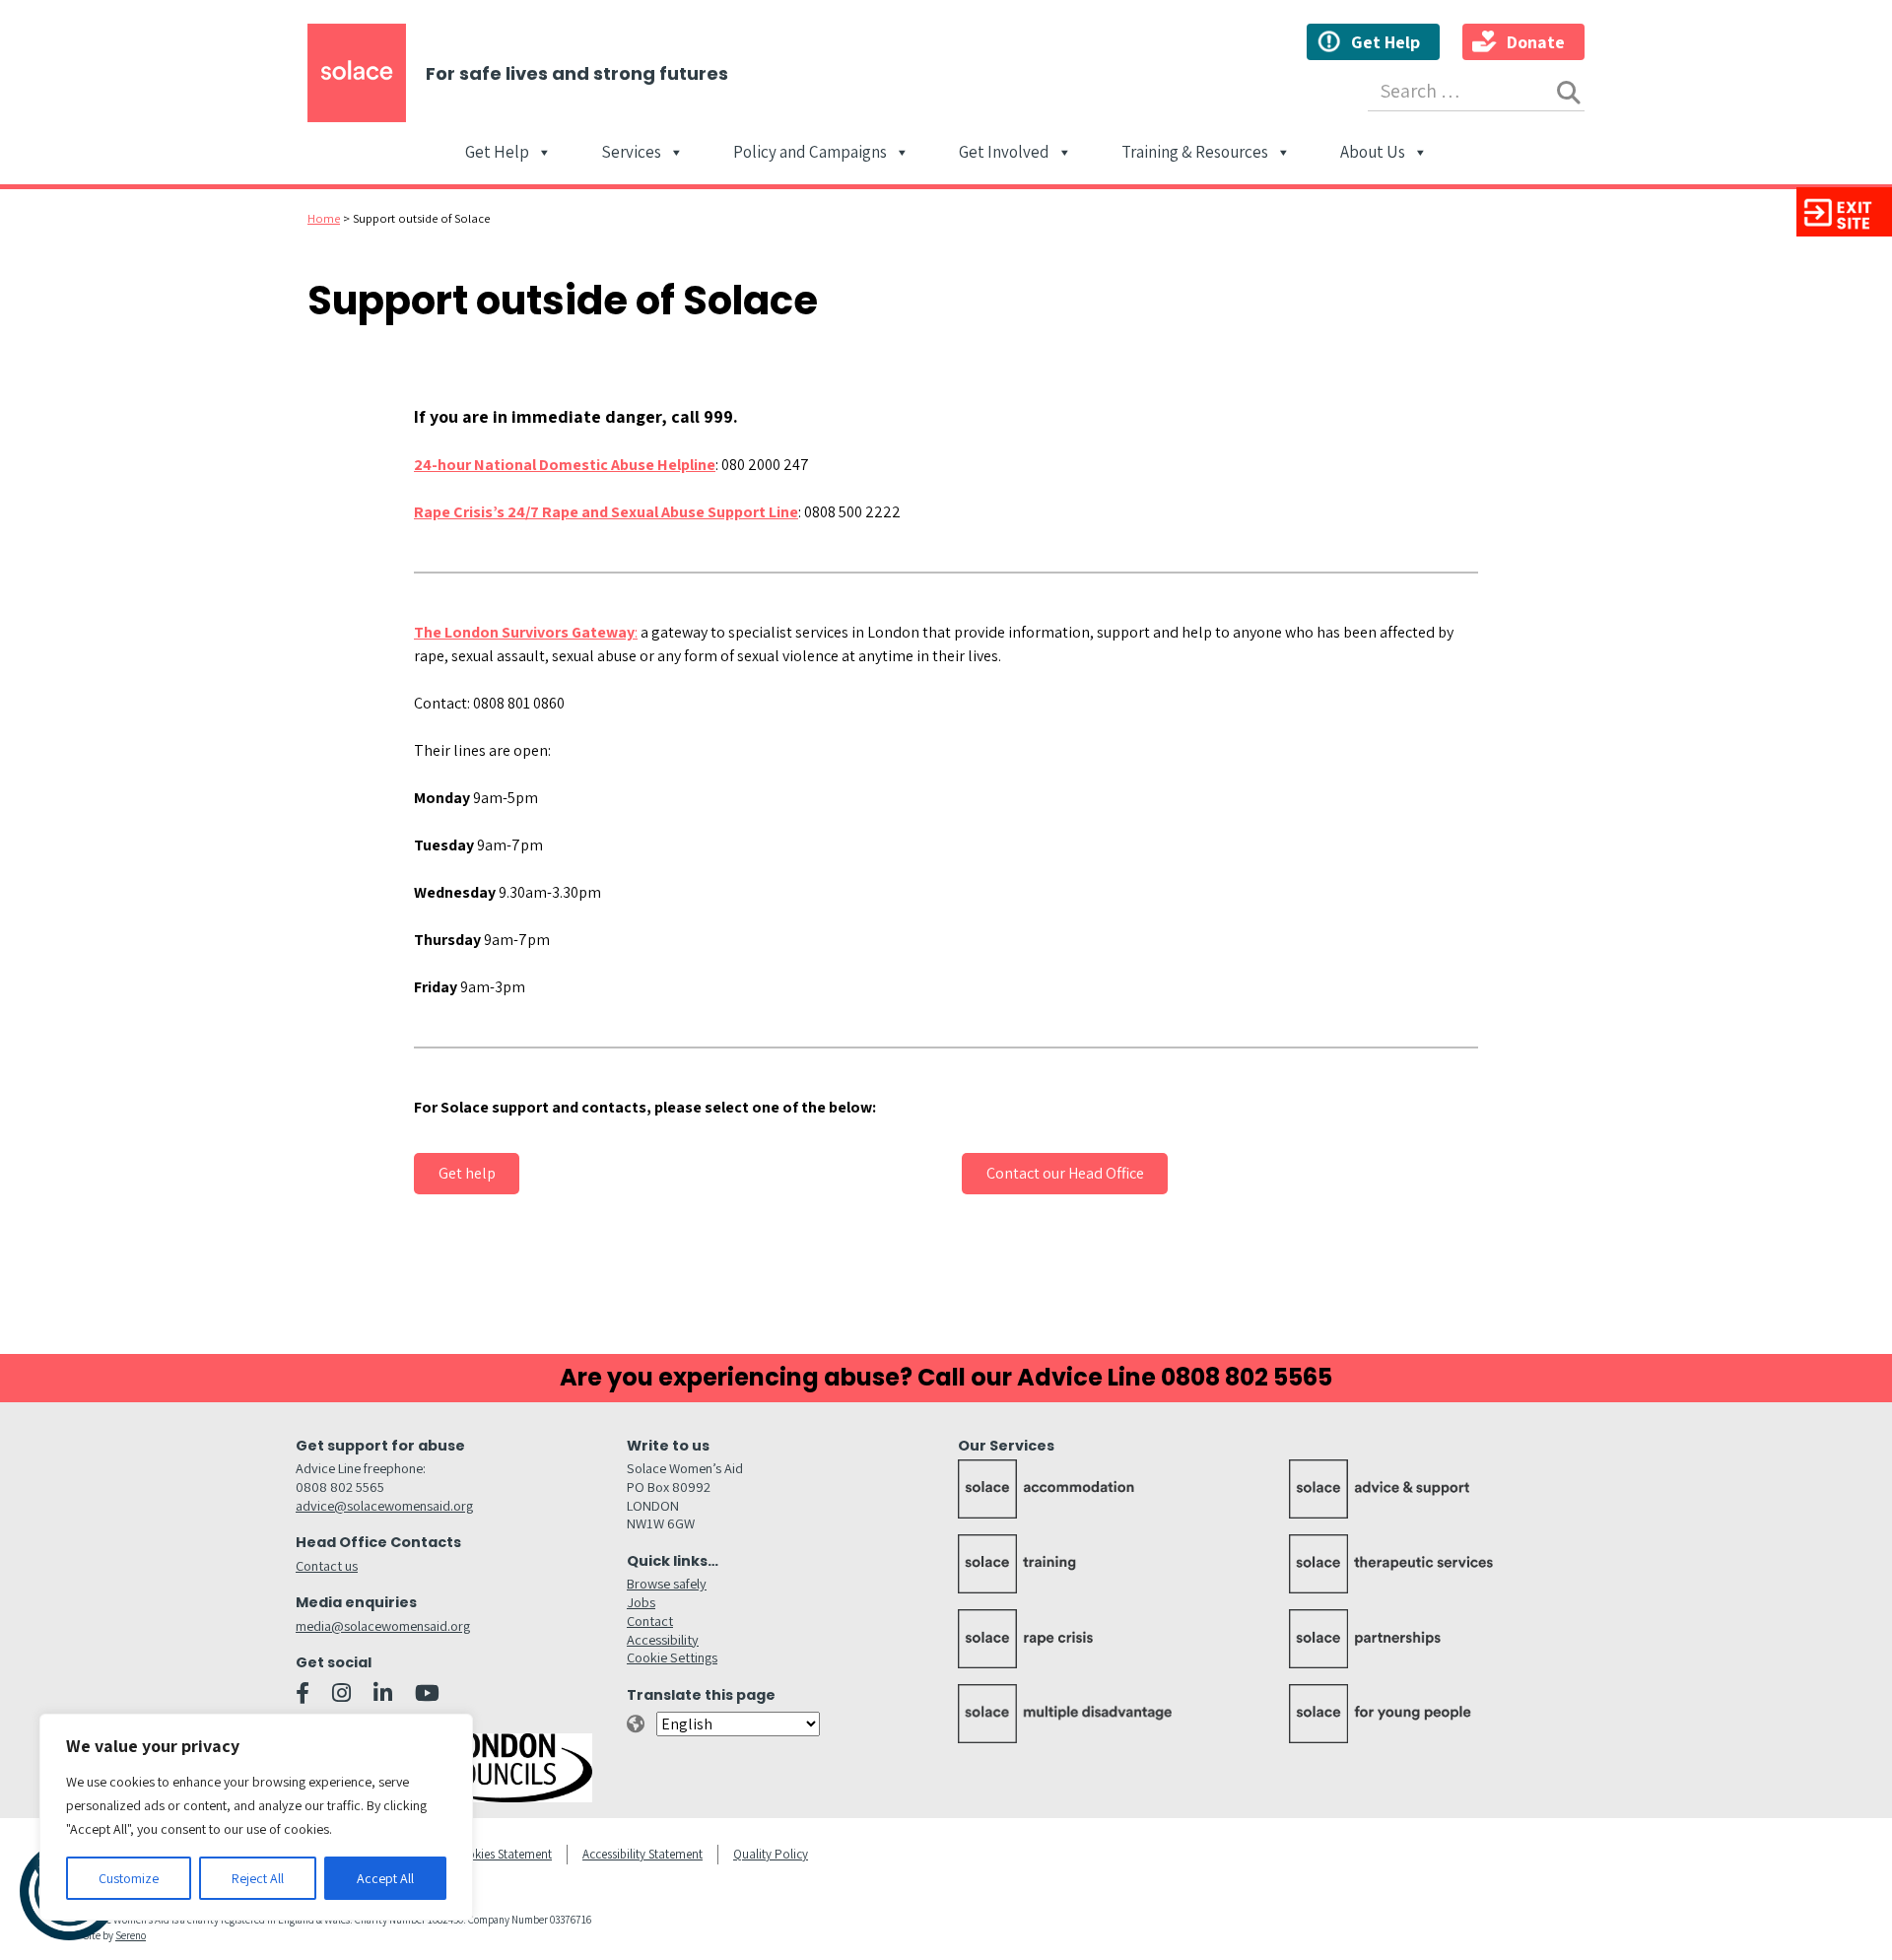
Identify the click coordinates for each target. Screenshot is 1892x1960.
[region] (256, 1817)
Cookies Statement (502, 1854)
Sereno (131, 1935)
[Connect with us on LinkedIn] (383, 1693)
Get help (467, 1173)
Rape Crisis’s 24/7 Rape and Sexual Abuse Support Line (606, 512)
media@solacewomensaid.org (383, 1625)
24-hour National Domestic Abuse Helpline (565, 465)
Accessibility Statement (642, 1854)
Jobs (641, 1602)
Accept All (385, 1878)
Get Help (1385, 42)
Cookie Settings (672, 1657)
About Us (1373, 154)
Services (631, 154)
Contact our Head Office (1065, 1173)
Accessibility (663, 1639)
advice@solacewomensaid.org (384, 1505)
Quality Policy (771, 1854)
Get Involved (1004, 154)
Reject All (258, 1878)
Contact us (327, 1565)
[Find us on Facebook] (303, 1693)
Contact (650, 1621)
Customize (129, 1878)
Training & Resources (1195, 154)
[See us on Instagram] (341, 1693)
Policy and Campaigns (810, 154)
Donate (1536, 42)
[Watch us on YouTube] (427, 1693)
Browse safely (667, 1583)
